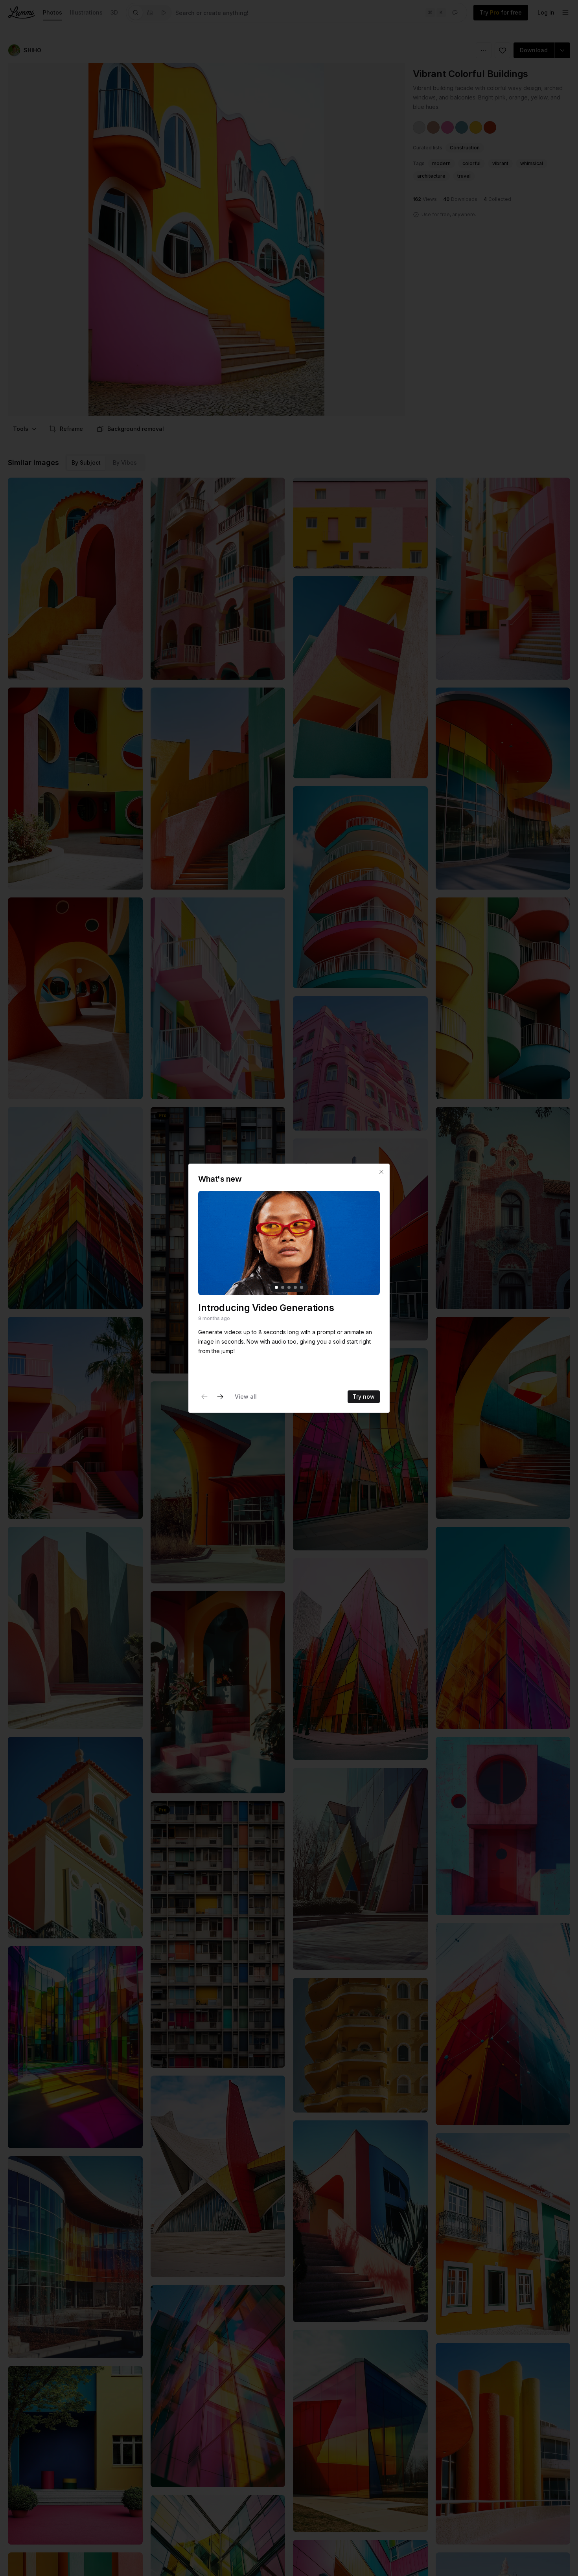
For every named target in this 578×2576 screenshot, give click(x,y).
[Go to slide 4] (295, 1287)
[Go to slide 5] (302, 1287)
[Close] (381, 1172)
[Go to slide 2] (283, 1287)
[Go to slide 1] (276, 1287)
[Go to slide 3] (289, 1287)
